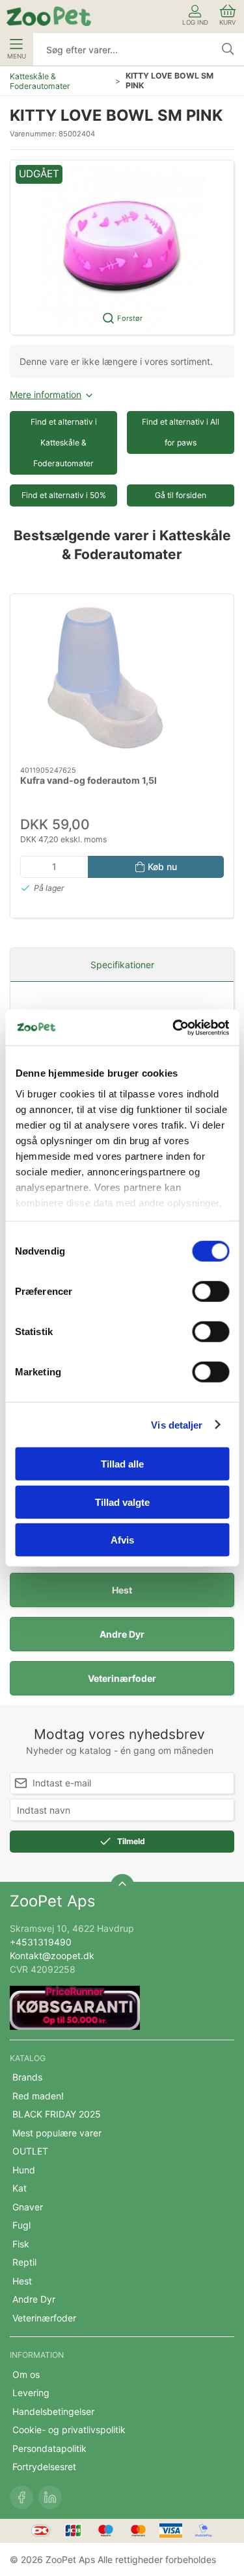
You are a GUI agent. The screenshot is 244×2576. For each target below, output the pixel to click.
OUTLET (30, 2151)
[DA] (49, 16)
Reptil (24, 2262)
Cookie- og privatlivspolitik (69, 2430)
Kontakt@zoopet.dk (52, 1956)
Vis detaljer (177, 1424)
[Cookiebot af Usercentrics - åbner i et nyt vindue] (174, 1027)
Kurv (228, 22)
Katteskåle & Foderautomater (40, 81)
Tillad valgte (122, 1502)
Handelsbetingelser (53, 2411)
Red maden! (38, 2096)
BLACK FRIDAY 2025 (57, 2114)
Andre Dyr (122, 1634)
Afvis (122, 1540)
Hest (122, 1590)
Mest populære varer (57, 2133)
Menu (17, 56)
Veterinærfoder (122, 1678)
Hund (24, 2170)
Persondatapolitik (49, 2448)
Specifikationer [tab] (122, 965)
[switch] (210, 1292)
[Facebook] (21, 2497)
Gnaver (28, 2207)
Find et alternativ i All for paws (181, 432)
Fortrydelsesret (44, 2467)
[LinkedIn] (50, 2497)
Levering (31, 2393)
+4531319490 (41, 1942)
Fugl (21, 2225)
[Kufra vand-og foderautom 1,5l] (122, 680)
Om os (26, 2374)
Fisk (21, 2244)
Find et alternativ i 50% (64, 495)
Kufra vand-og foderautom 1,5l (88, 780)
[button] (122, 247)
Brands (27, 2077)
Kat (20, 2188)
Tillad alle (122, 1464)
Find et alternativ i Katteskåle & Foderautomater (64, 443)
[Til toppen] (122, 1886)
